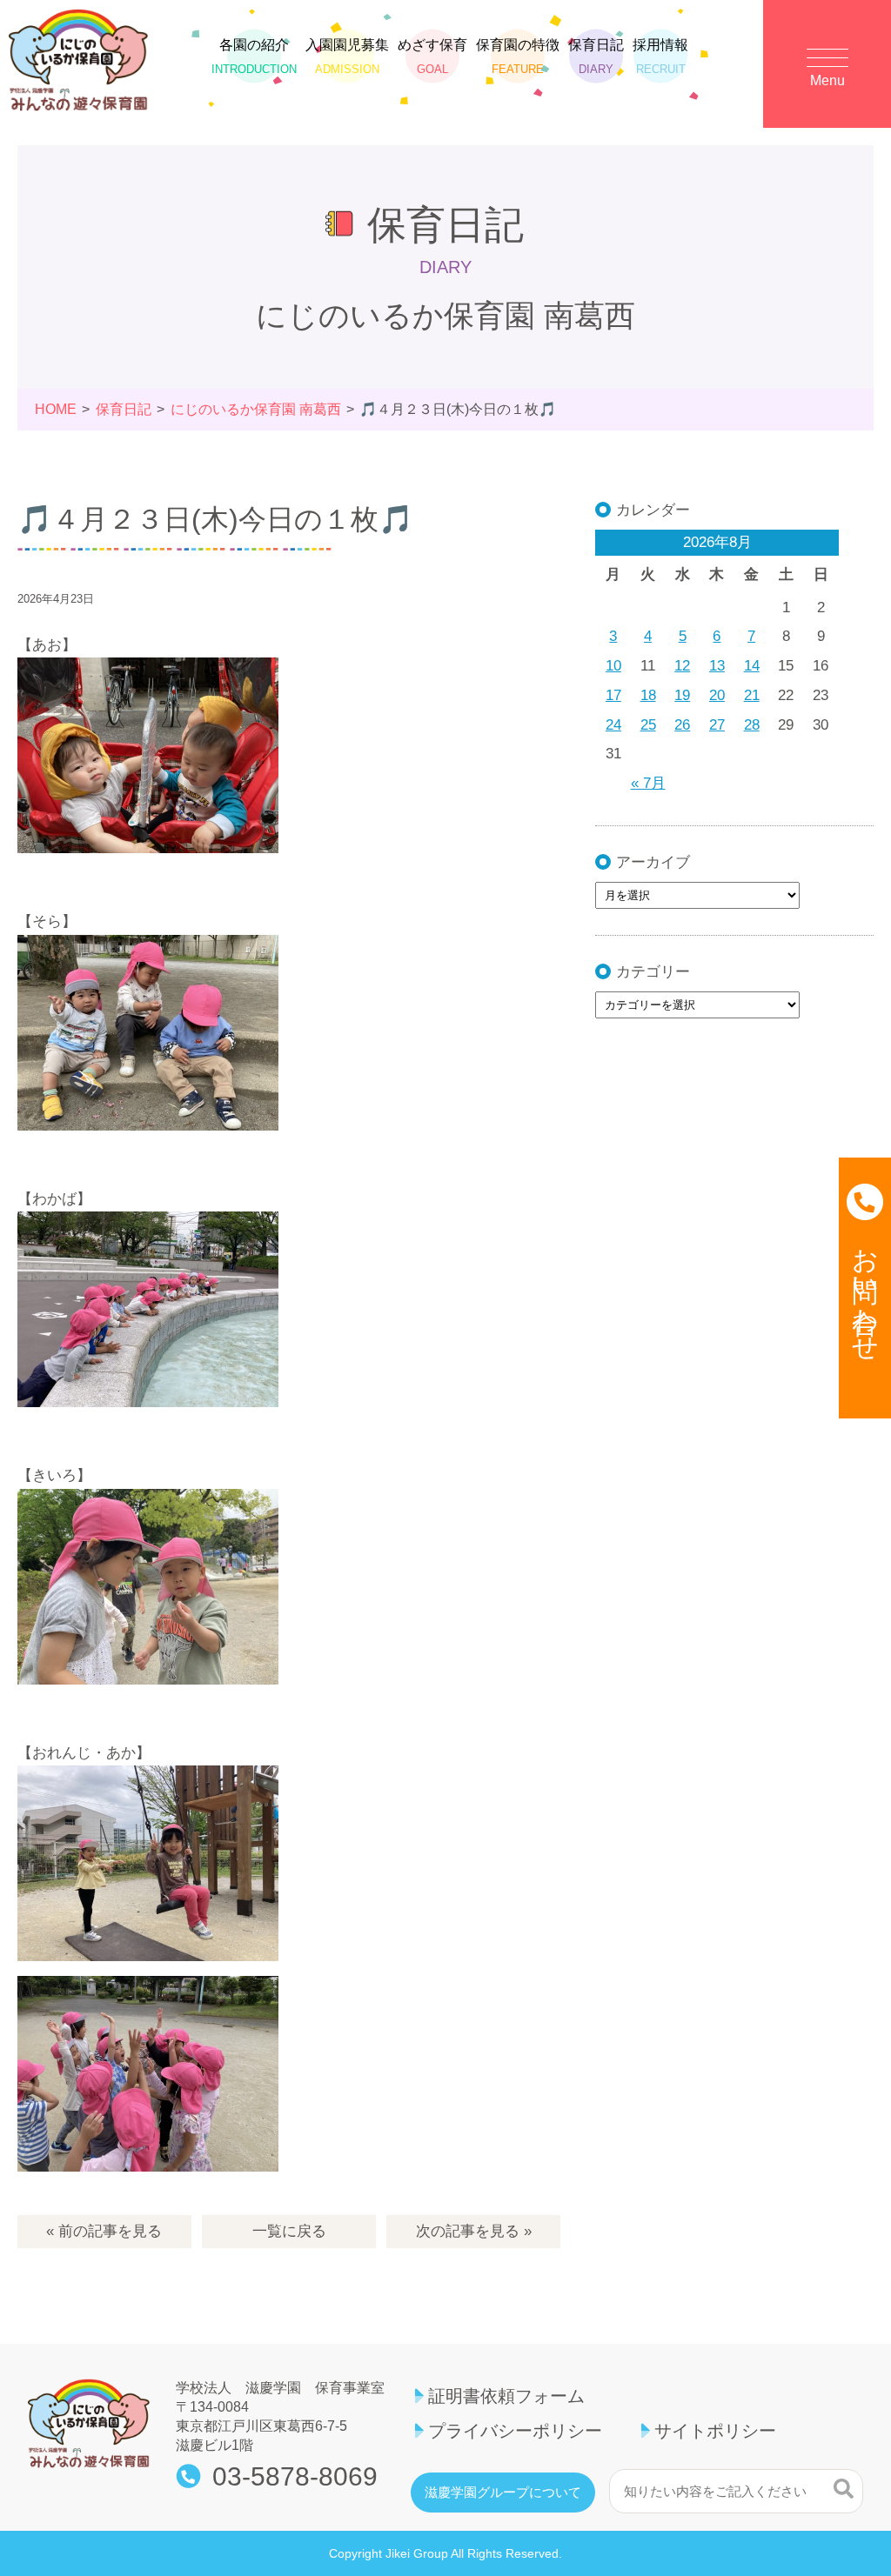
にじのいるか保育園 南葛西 (256, 409)
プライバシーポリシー (515, 2431)
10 (613, 666)
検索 (844, 2489)
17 (613, 695)
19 (682, 695)
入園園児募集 (347, 56)
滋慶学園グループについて (503, 2493)
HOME (56, 409)
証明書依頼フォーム (506, 2396)
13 (717, 666)
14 (752, 666)
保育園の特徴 (518, 56)
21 (752, 695)
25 (648, 725)
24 (613, 725)
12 (682, 666)
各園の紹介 (254, 56)
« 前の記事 (104, 2231)
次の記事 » (474, 2231)
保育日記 (596, 56)
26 (682, 725)
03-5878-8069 (295, 2477)
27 (717, 725)
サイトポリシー (715, 2431)
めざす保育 (432, 56)
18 (648, 695)
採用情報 (660, 56)
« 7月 (648, 783)
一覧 (289, 2231)
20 (717, 695)
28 (752, 725)
